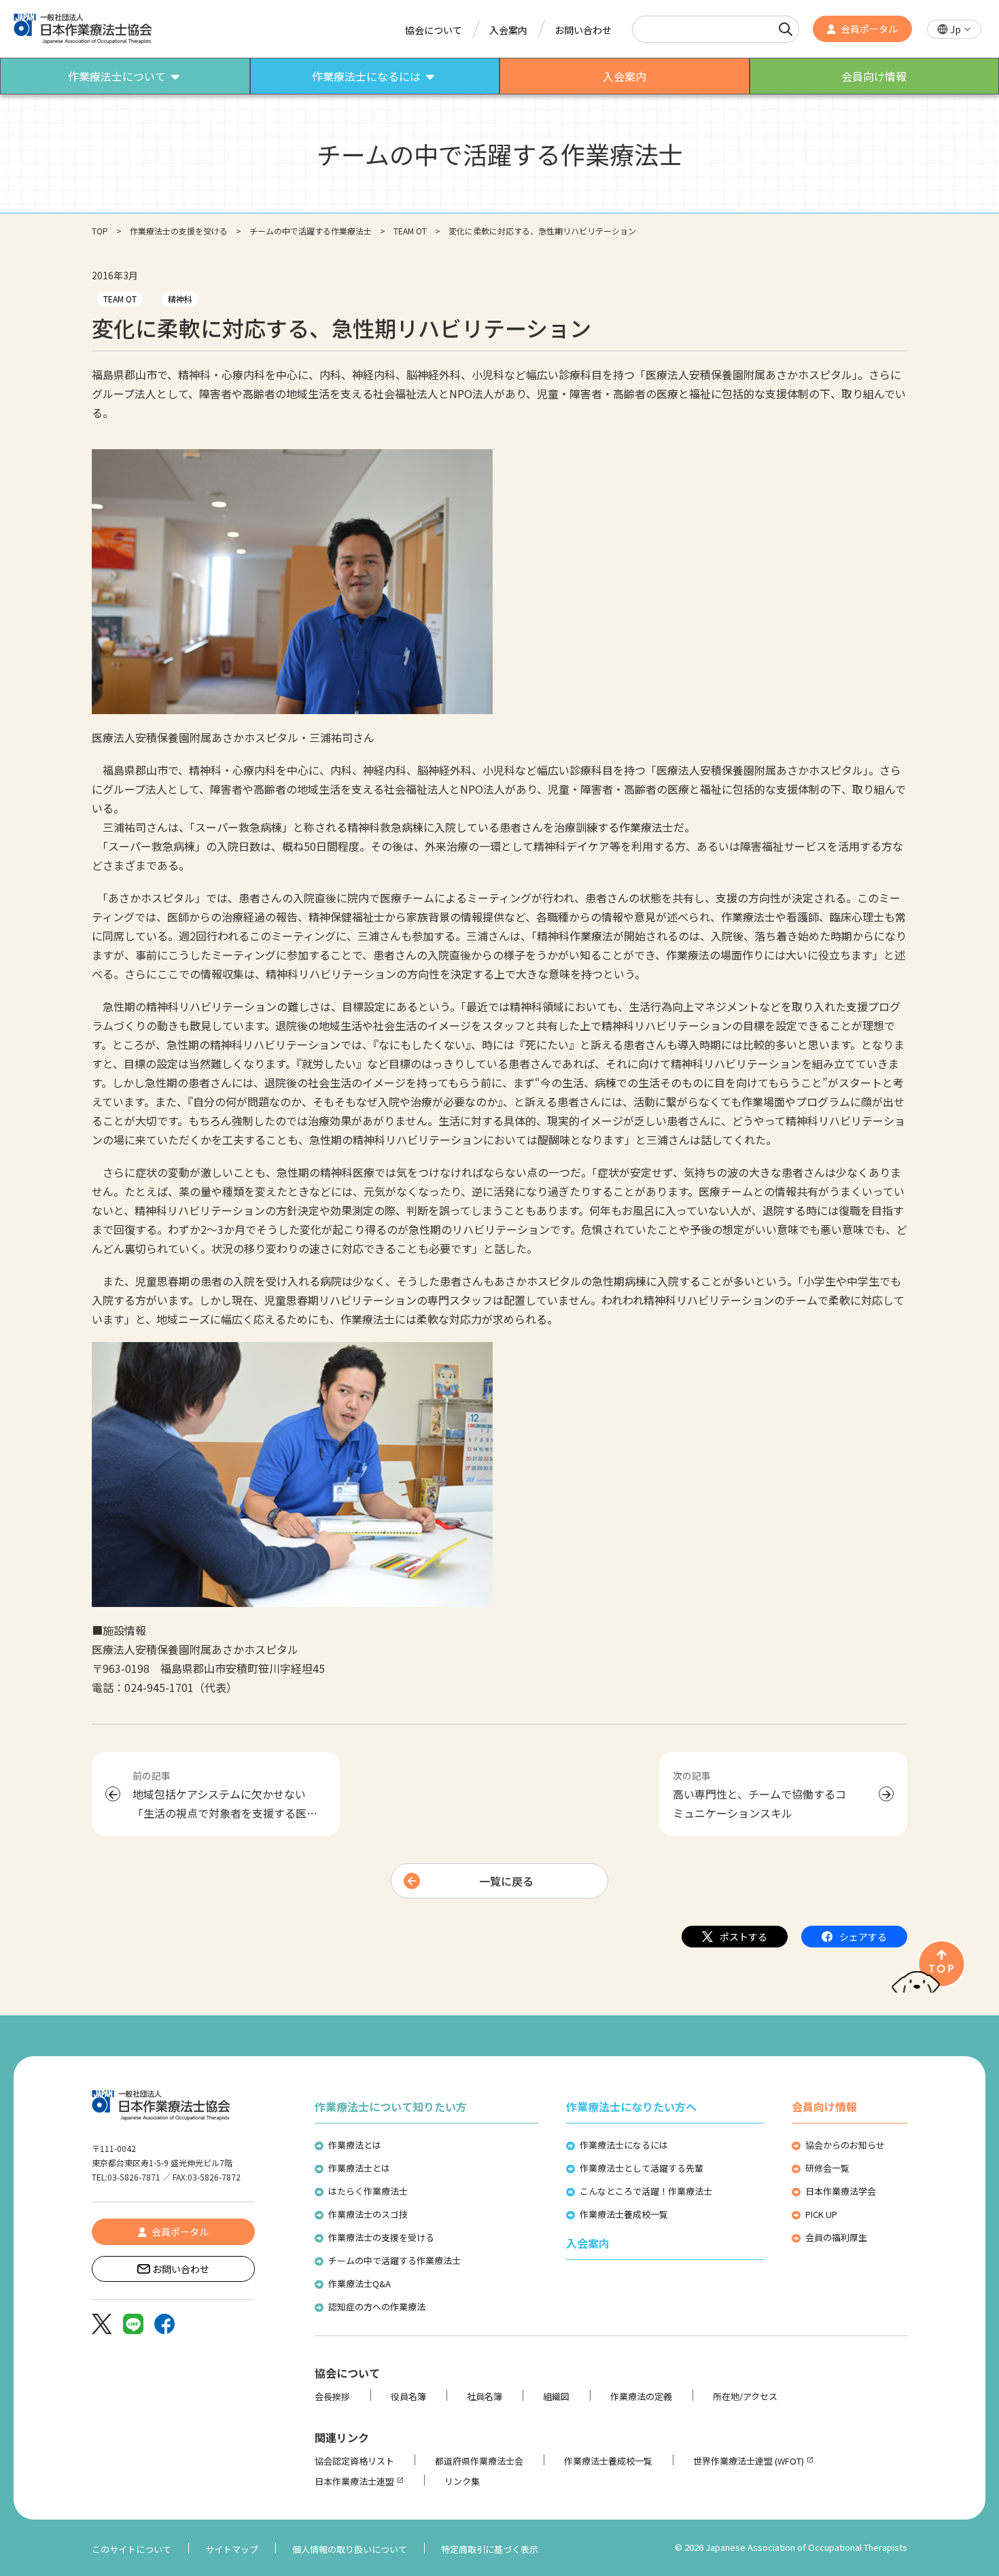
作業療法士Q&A (360, 2283)
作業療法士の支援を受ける (179, 231)
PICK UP (821, 2214)
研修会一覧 (827, 2168)
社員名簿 (485, 2396)
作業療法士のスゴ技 (368, 2214)
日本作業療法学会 (841, 2191)
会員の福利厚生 (836, 2237)
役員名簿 (408, 2396)
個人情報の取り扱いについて (350, 2549)
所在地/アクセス (745, 2396)
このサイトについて (132, 2549)
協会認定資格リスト (354, 2461)
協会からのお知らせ (845, 2145)
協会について (434, 30)
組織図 (556, 2396)
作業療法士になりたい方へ (631, 2106)
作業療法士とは (359, 2168)
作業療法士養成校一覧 (624, 2214)
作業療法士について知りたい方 (391, 2106)
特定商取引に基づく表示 (490, 2549)
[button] (954, 30)
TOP (100, 231)
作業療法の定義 (641, 2396)
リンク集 (462, 2481)
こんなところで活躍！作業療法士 (646, 2191)
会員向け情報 (824, 2106)
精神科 (180, 299)
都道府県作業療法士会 (479, 2461)
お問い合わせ (583, 30)
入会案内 (508, 30)
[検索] (786, 29)
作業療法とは (355, 2145)
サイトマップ (232, 2549)
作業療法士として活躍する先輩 (642, 2168)
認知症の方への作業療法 (377, 2307)
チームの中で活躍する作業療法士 (311, 231)
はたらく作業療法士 (368, 2191)
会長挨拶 (332, 2396)
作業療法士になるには (624, 2145)
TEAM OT (410, 231)
